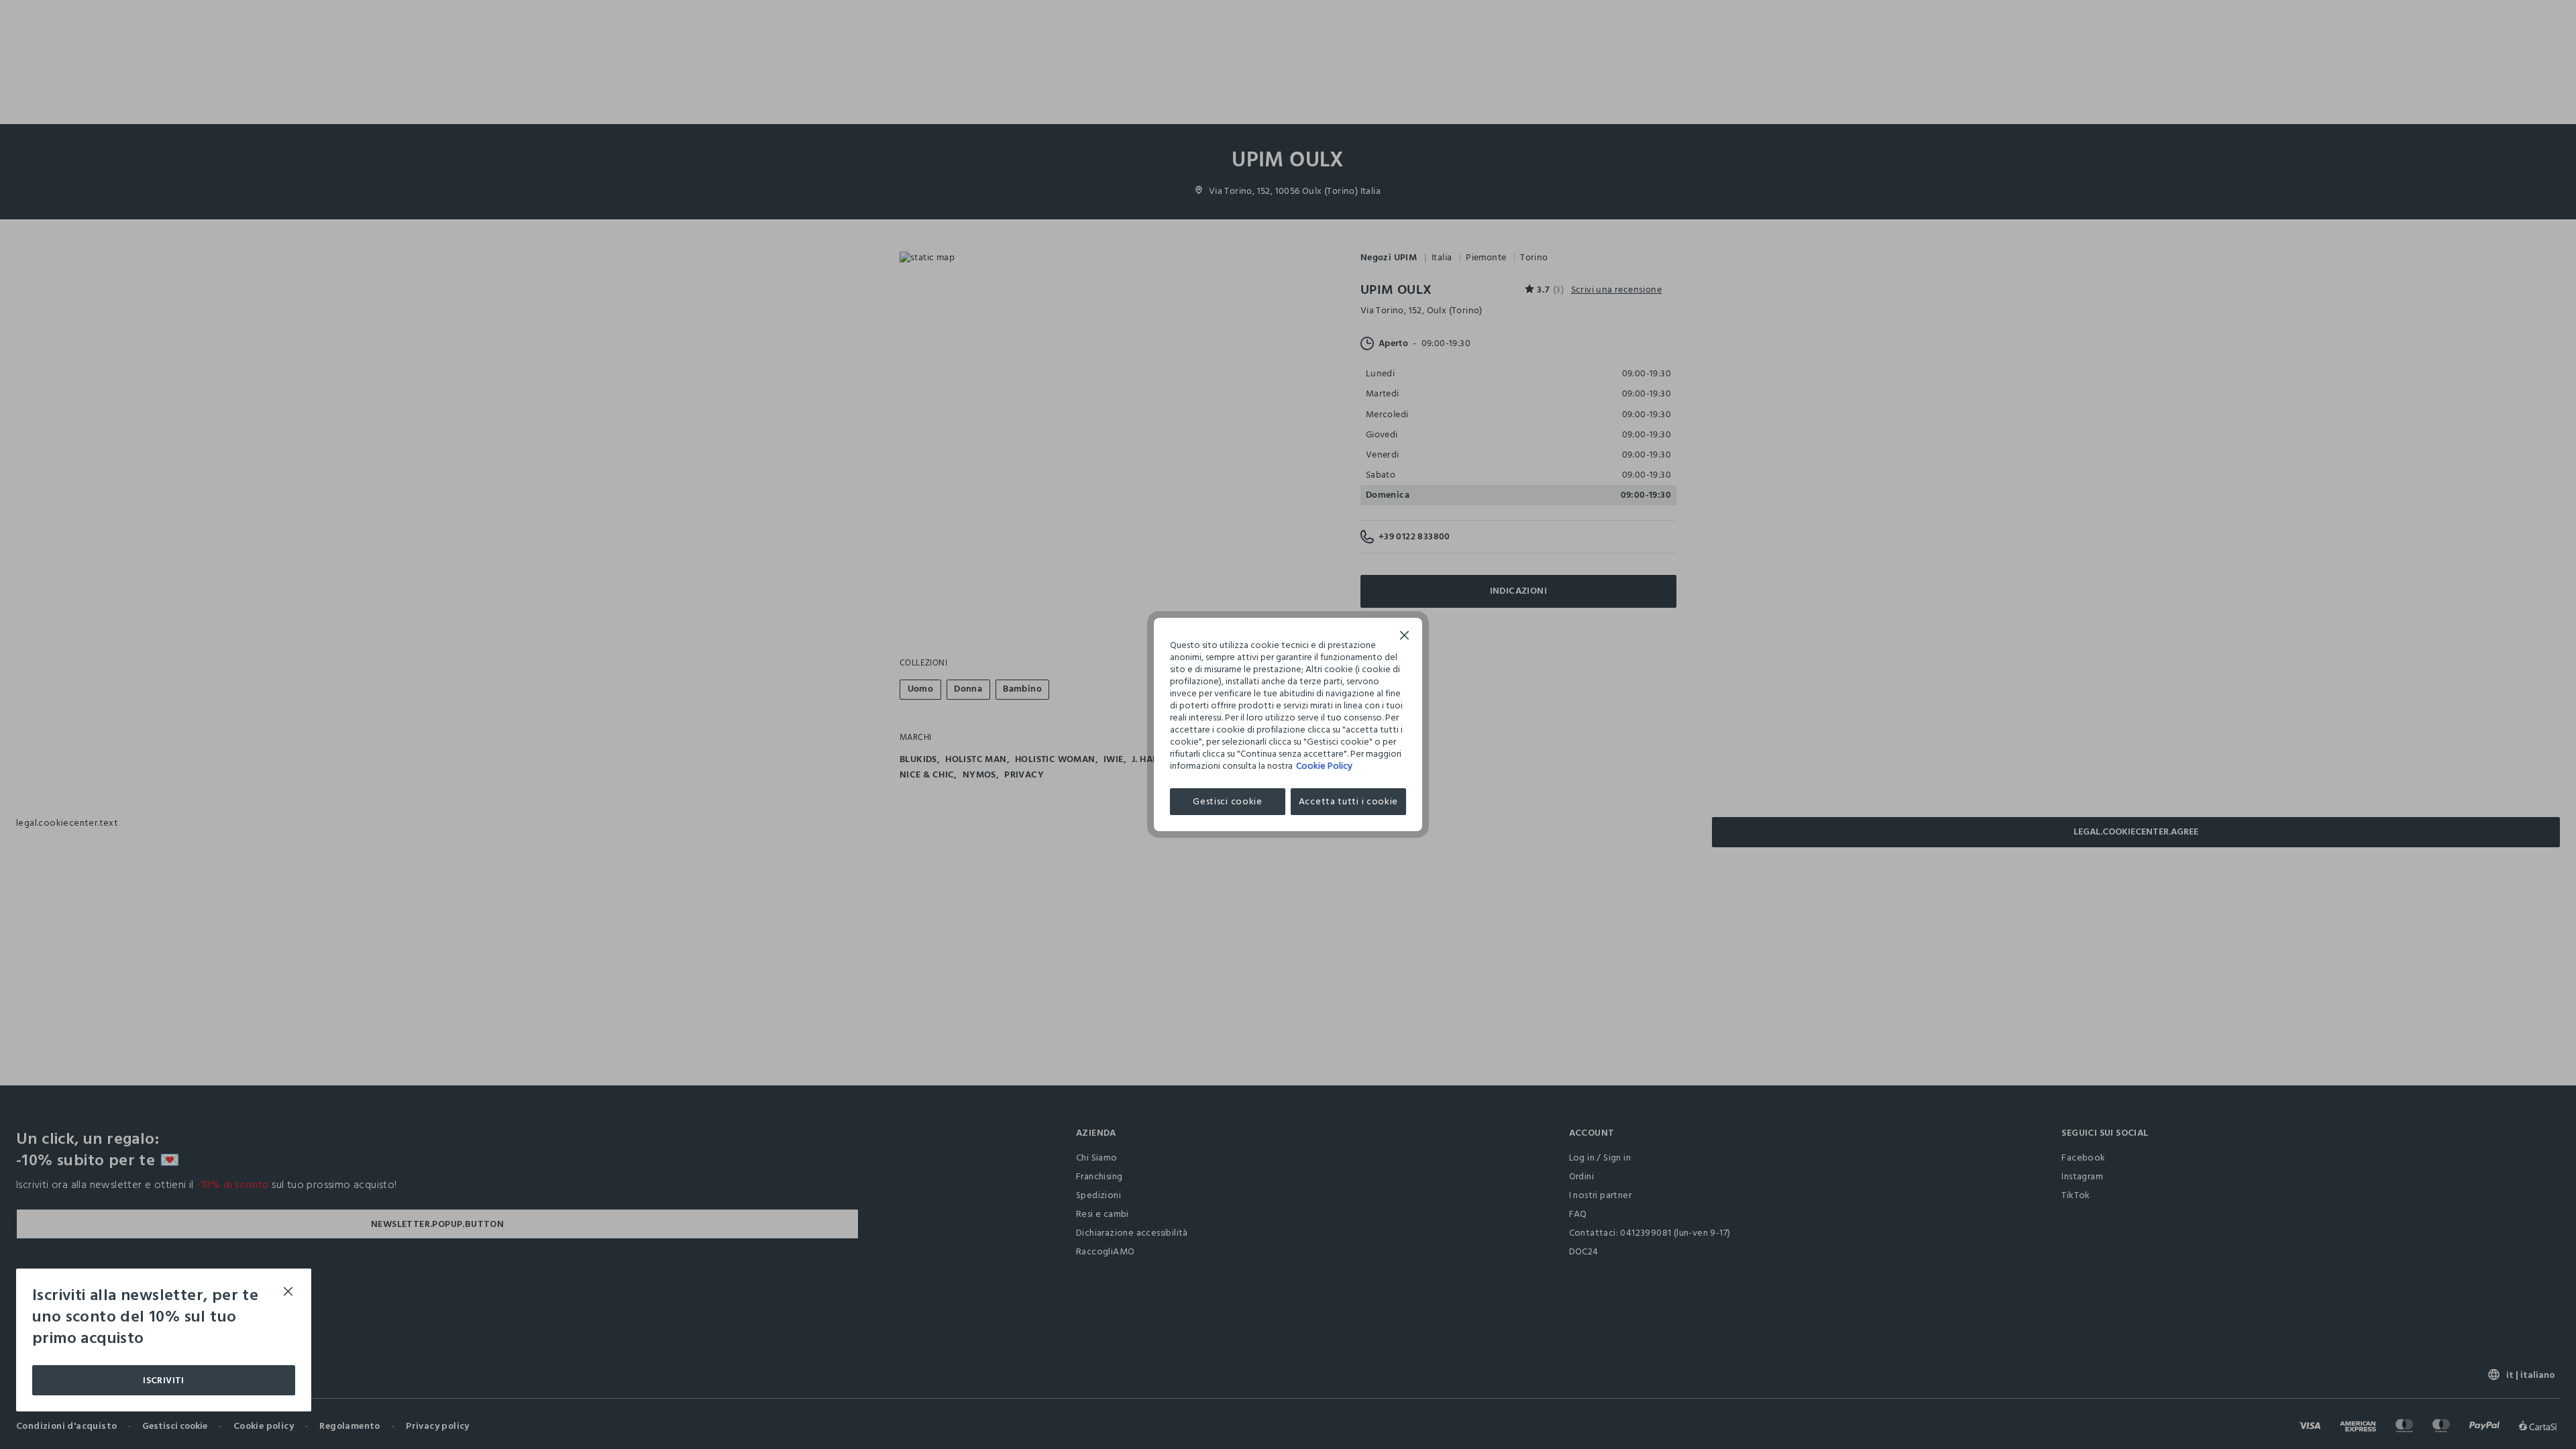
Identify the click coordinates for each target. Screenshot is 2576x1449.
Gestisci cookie (1228, 801)
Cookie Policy (1324, 766)
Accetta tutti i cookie (1348, 801)
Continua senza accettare (1405, 637)
